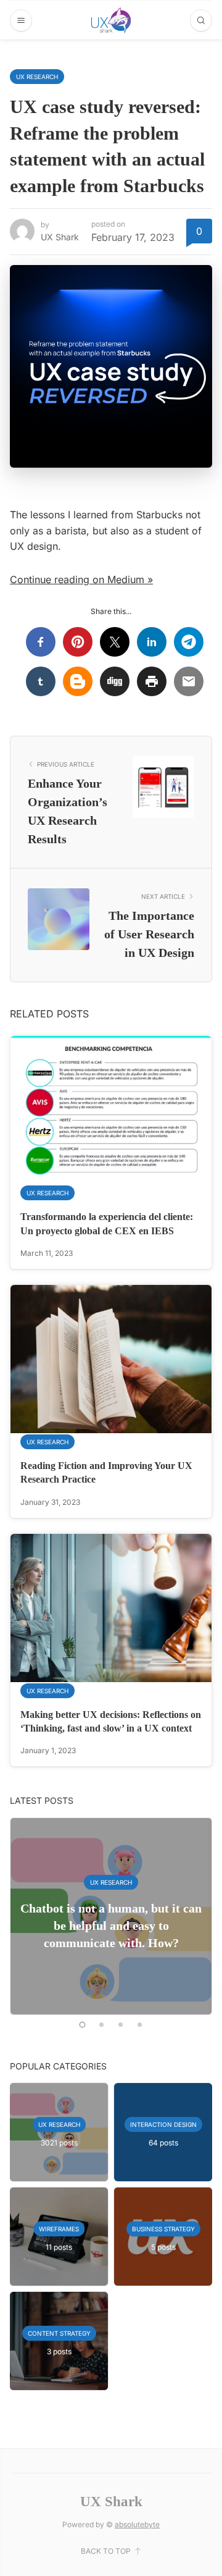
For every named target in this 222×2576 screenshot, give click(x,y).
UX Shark (60, 237)
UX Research (37, 77)
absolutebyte (137, 2524)
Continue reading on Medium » (81, 579)
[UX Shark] (111, 20)
